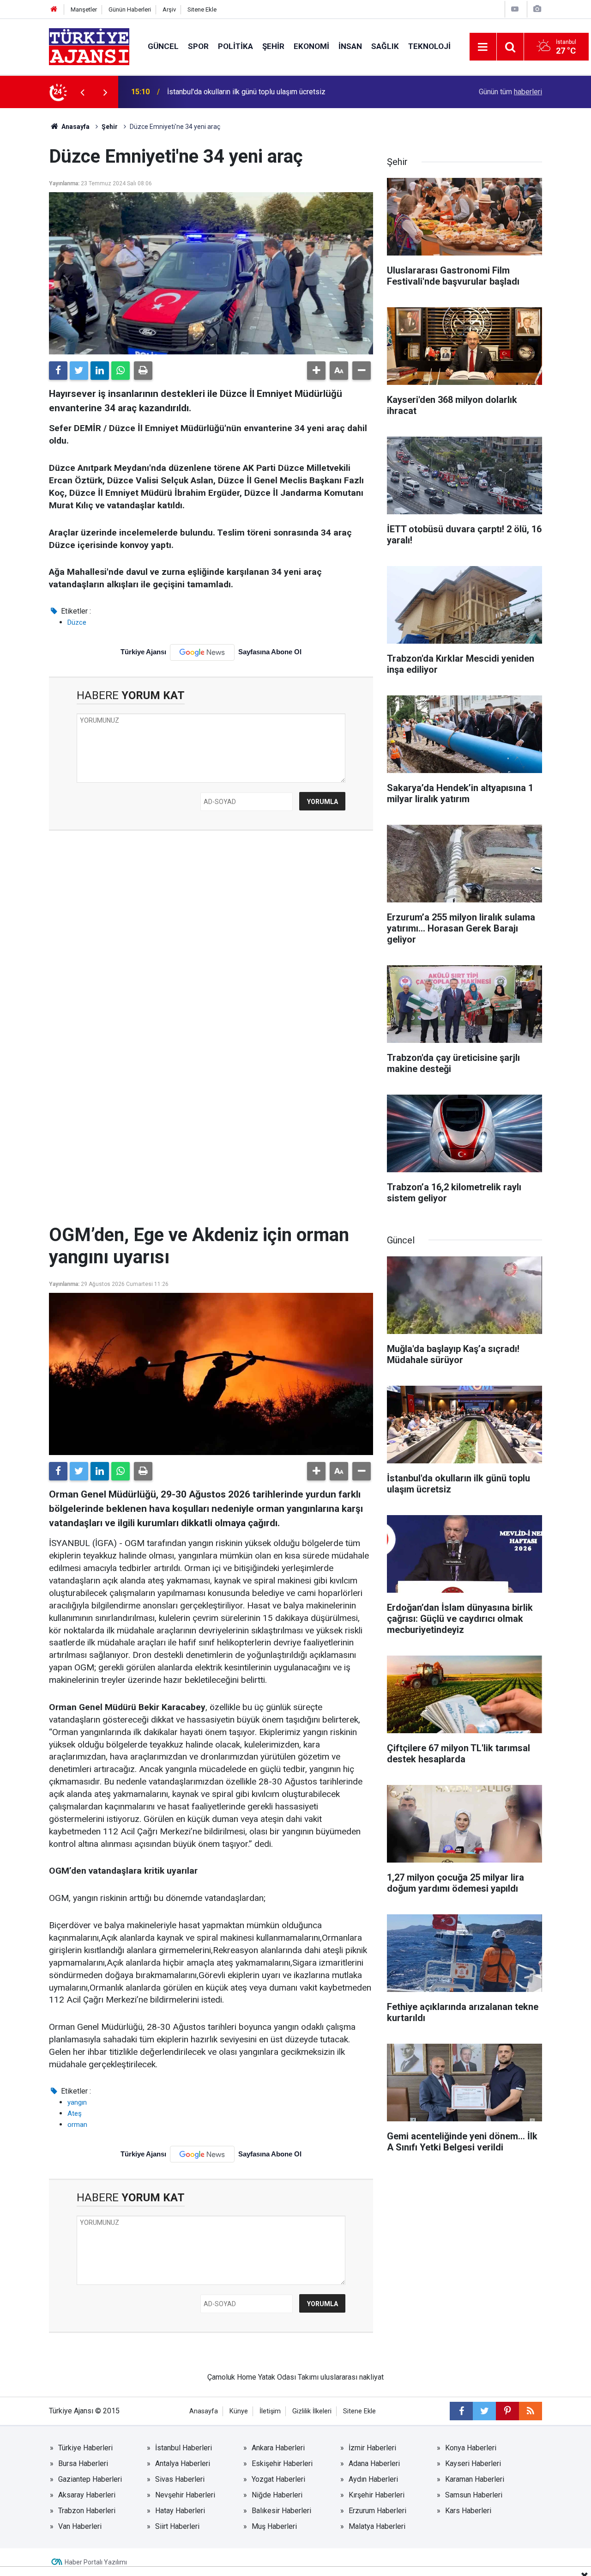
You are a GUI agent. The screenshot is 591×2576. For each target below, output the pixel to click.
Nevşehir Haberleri (185, 2495)
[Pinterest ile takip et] (507, 2411)
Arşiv (169, 9)
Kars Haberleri (468, 2511)
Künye (239, 2411)
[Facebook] (58, 371)
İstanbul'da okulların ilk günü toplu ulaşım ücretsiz (246, 92)
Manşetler (84, 9)
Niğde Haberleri (277, 2495)
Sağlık (385, 46)
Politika (235, 46)
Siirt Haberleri (177, 2526)
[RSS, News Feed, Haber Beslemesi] (531, 2411)
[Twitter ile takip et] (484, 2411)
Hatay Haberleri (180, 2511)
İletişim (270, 2411)
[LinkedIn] (100, 371)
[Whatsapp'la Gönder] (121, 371)
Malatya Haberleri (377, 2526)
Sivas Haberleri (180, 2479)
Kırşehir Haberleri (377, 2495)
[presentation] (82, 92)
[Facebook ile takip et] (461, 2411)
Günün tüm (510, 92)
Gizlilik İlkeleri (312, 2411)
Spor (198, 46)
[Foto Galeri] (537, 9)
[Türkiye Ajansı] (89, 46)
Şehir (273, 46)
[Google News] (202, 652)
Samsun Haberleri (474, 2495)
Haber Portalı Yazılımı (96, 2562)
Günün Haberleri (130, 9)
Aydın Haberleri (373, 2479)
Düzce (77, 622)
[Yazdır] (143, 371)
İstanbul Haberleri (184, 2448)
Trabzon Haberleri (87, 2511)
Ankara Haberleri (278, 2448)
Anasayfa (75, 127)
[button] (316, 371)
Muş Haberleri (274, 2526)
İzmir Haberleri (372, 2448)
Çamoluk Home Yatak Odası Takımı (263, 2377)
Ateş (75, 2113)
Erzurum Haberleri (377, 2511)
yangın (77, 2102)
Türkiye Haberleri (85, 2448)
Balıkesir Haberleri (281, 2511)
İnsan (350, 46)
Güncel (163, 46)
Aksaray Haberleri (87, 2495)
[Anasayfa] (54, 9)
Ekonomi (311, 46)
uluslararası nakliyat (352, 2377)
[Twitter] (79, 371)
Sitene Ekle (202, 9)
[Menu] (483, 47)
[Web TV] (515, 9)
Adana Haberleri (374, 2463)
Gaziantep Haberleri (90, 2479)
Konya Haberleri (471, 2448)
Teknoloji (429, 46)
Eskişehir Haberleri (282, 2463)
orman (77, 2125)
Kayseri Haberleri (473, 2463)
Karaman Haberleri (475, 2479)
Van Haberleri (80, 2526)
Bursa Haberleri (83, 2463)
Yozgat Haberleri (278, 2479)
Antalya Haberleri (183, 2463)
